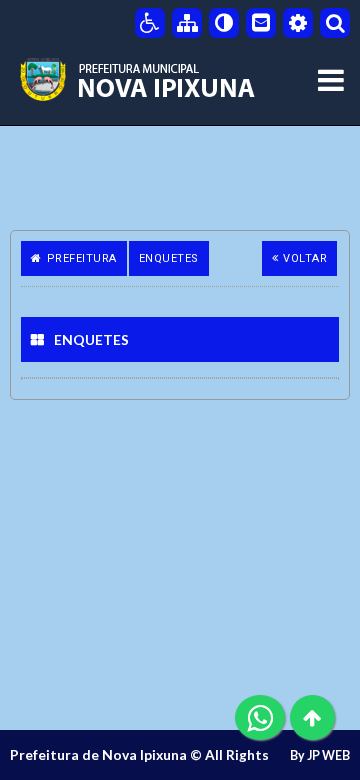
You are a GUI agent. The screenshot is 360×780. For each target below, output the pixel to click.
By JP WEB (320, 755)
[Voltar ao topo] (312, 717)
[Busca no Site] (335, 23)
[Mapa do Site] (187, 23)
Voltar (305, 258)
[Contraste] (224, 23)
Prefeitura (82, 258)
